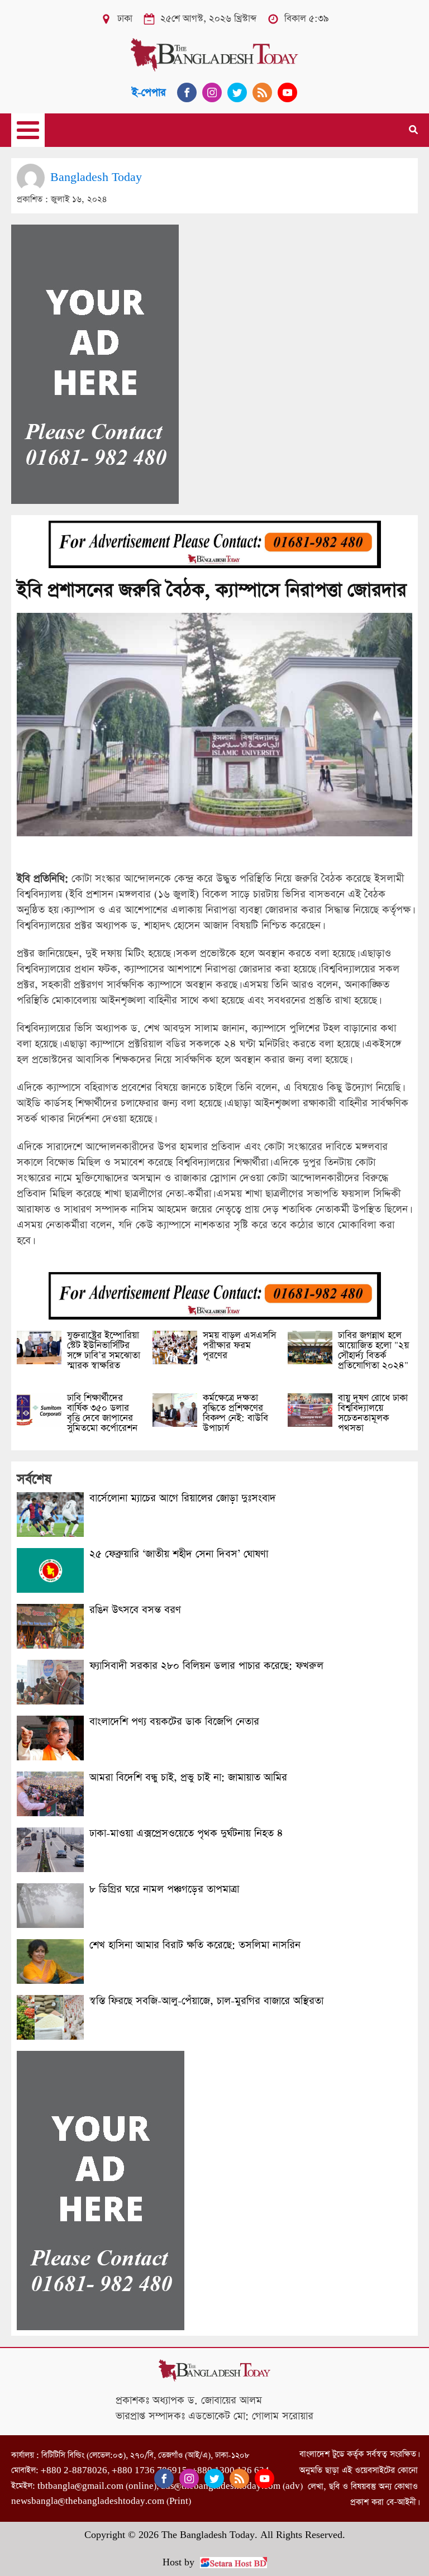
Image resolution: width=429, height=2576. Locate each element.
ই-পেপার (149, 92)
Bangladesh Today (96, 177)
